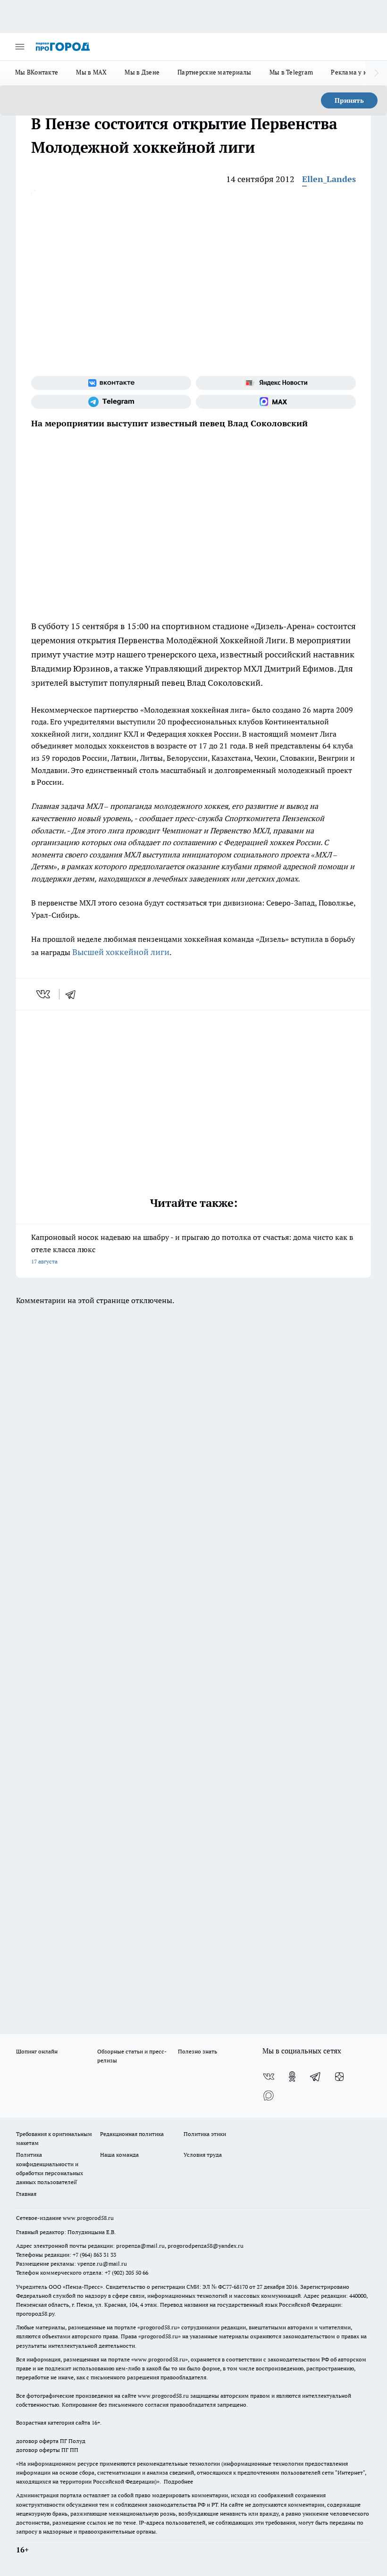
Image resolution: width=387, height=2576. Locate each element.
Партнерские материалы (215, 72)
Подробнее (178, 2481)
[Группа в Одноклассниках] (292, 2077)
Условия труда (203, 2155)
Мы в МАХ (91, 72)
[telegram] (74, 994)
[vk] (44, 994)
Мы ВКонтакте (37, 72)
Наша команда (119, 2155)
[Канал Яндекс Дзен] (339, 2077)
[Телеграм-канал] (111, 402)
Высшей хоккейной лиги (121, 952)
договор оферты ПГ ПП (47, 2450)
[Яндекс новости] (276, 383)
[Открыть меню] (20, 47)
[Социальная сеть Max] (276, 402)
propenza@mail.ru (140, 2246)
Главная (26, 2194)
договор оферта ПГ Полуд (51, 2441)
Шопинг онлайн (37, 2051)
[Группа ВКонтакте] (111, 383)
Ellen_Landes (329, 179)
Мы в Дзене (142, 72)
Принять (349, 100)
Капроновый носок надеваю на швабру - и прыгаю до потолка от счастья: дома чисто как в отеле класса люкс (192, 1249)
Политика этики (205, 2134)
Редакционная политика (132, 2134)
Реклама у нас (352, 72)
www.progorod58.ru (88, 2218)
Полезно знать (198, 2051)
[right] (376, 73)
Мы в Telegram (291, 72)
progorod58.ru (159, 2327)
